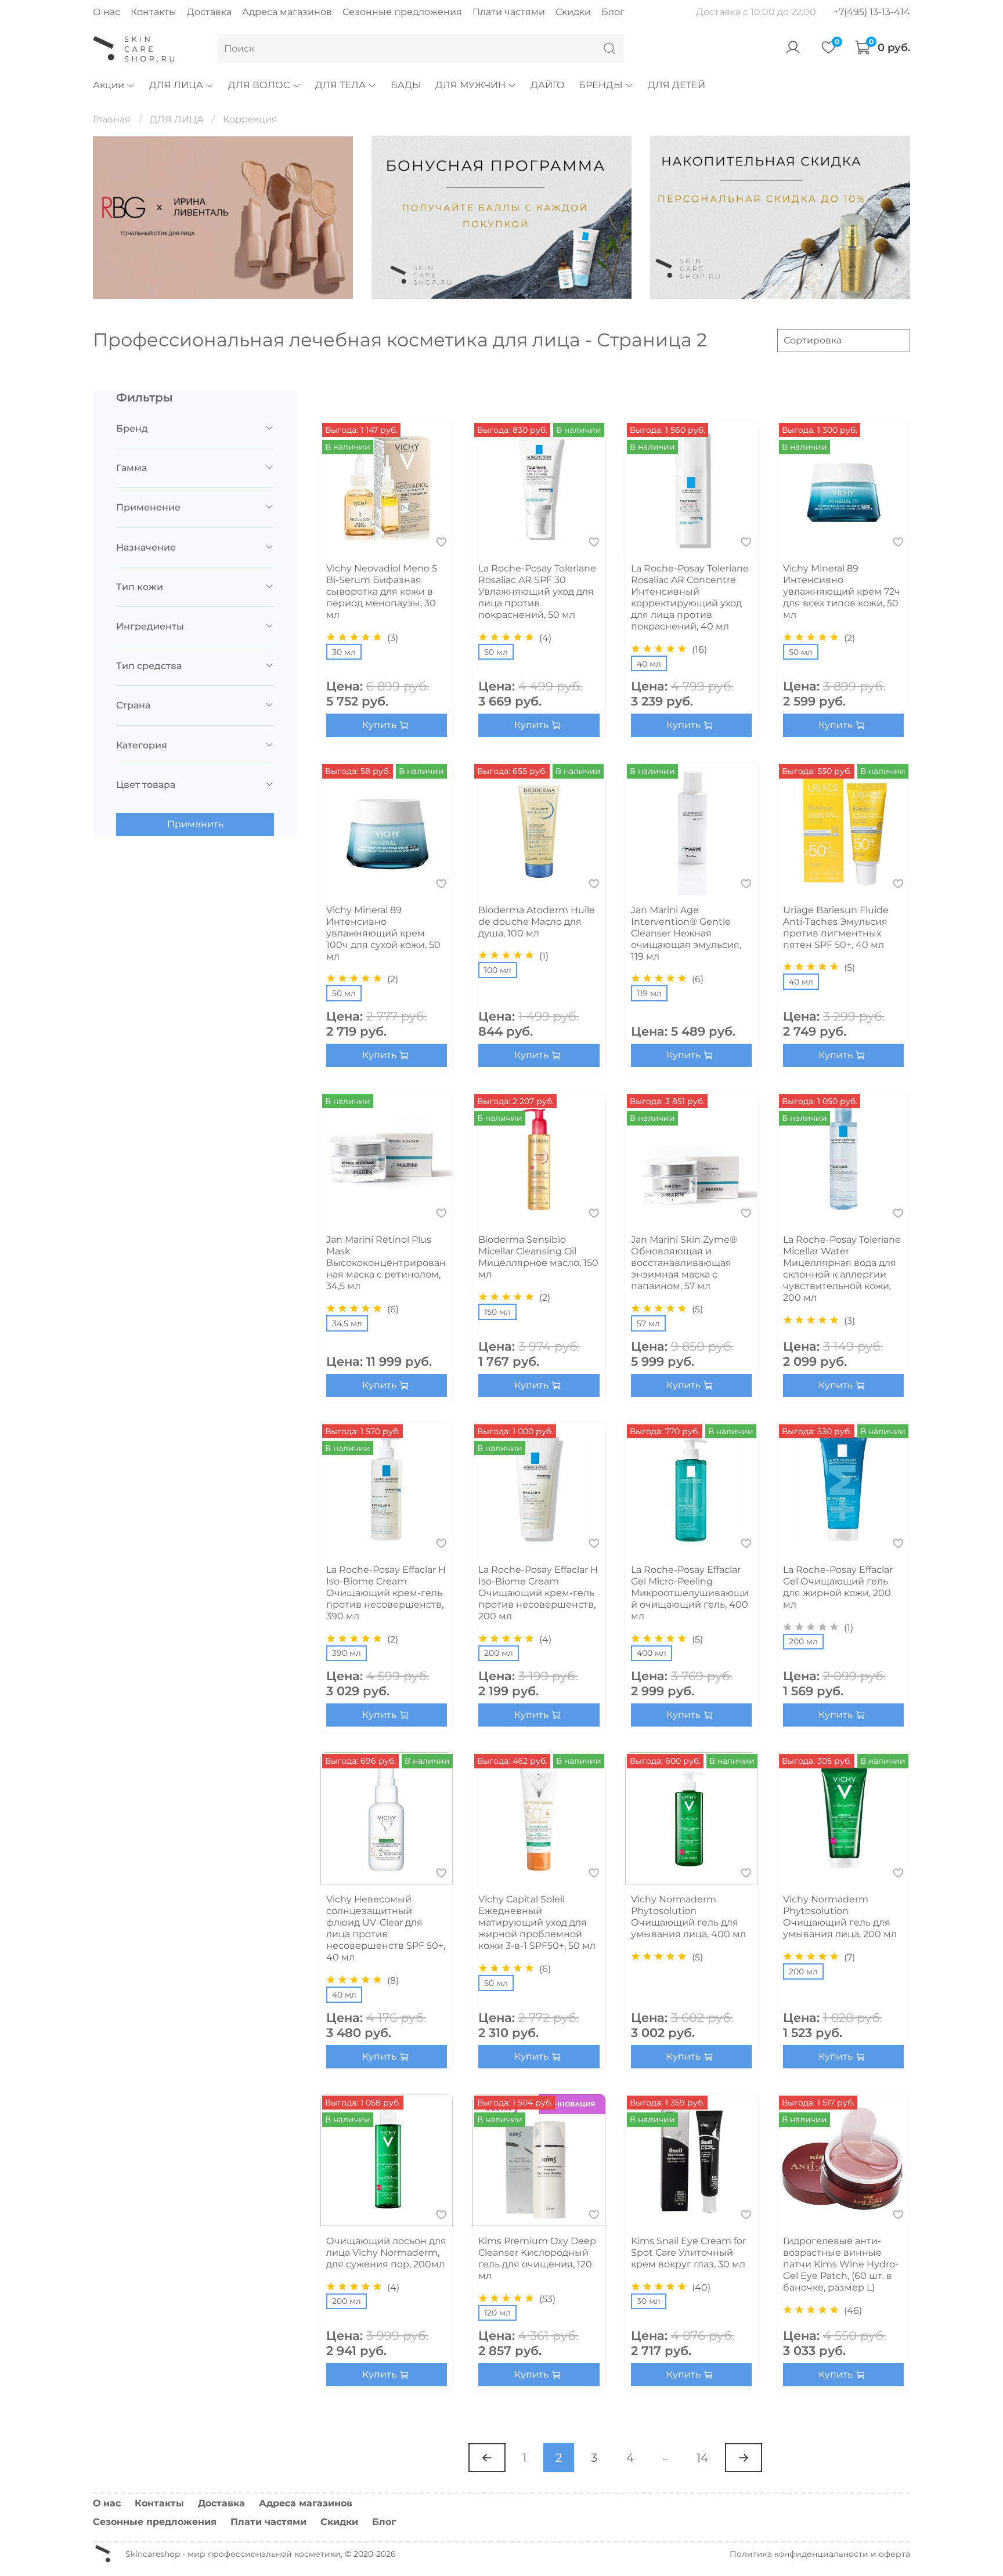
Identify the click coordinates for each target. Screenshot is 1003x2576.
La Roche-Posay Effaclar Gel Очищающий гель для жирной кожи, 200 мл (838, 1587)
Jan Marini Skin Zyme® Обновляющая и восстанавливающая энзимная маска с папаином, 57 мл (684, 1263)
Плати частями (509, 12)
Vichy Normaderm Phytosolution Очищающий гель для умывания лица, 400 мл (688, 1917)
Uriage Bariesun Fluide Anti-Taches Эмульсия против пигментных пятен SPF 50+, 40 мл (836, 927)
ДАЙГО (548, 85)
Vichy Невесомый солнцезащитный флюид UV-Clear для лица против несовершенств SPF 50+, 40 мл (386, 1928)
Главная (112, 119)
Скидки (573, 12)
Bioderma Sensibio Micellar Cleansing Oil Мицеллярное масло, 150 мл (538, 1257)
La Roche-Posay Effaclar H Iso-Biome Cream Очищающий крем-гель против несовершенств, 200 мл (538, 1593)
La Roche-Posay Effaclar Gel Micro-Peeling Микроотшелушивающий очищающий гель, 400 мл (690, 1593)
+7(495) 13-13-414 (872, 12)
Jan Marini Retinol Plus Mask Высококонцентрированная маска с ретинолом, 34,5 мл (386, 1263)
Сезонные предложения (402, 12)
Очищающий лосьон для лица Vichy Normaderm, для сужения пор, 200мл (386, 2253)
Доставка (209, 12)
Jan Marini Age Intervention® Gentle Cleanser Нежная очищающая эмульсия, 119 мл (686, 933)
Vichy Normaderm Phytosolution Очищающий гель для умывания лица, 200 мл (840, 1917)
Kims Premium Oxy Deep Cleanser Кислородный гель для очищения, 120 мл (537, 2258)
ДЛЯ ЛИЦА (176, 85)
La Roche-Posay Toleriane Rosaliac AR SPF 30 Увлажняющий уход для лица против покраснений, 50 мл (537, 591)
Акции (109, 85)
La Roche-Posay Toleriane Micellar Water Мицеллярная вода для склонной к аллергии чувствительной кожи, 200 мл (842, 1269)
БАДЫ (406, 85)
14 (702, 2458)
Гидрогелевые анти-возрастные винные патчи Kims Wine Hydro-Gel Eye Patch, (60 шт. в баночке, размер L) (841, 2264)
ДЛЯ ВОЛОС (259, 85)
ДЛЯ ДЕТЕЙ (677, 85)
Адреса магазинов (287, 12)
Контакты (154, 12)
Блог (613, 12)
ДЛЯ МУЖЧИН (470, 85)
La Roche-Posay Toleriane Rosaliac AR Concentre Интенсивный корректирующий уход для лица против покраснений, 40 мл (690, 597)
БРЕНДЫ (601, 85)
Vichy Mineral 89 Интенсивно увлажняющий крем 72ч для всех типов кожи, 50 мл (842, 591)
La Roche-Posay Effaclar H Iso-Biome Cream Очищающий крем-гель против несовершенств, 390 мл (386, 1593)
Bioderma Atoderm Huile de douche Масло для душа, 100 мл (537, 922)
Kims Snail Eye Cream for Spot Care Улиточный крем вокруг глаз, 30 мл (688, 2253)
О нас (107, 12)
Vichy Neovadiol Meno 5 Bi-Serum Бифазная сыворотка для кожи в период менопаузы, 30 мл (382, 591)
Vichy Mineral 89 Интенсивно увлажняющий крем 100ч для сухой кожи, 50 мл (383, 933)
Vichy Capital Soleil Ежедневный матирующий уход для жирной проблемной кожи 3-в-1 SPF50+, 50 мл (537, 1922)
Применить (195, 824)
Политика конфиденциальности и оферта (820, 2554)
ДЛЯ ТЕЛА (340, 85)
